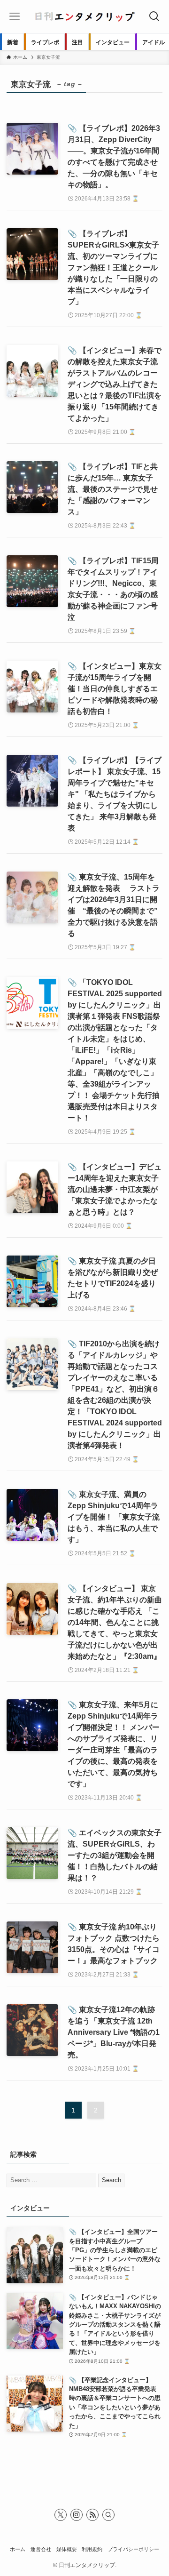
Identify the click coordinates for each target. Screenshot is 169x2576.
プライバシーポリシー (133, 2549)
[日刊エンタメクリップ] (84, 16)
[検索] (108, 2515)
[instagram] (77, 2515)
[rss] (92, 2515)
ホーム (18, 2549)
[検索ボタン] (154, 16)
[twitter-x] (61, 2515)
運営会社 (41, 2549)
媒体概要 (67, 2549)
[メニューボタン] (15, 16)
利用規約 (92, 2549)
